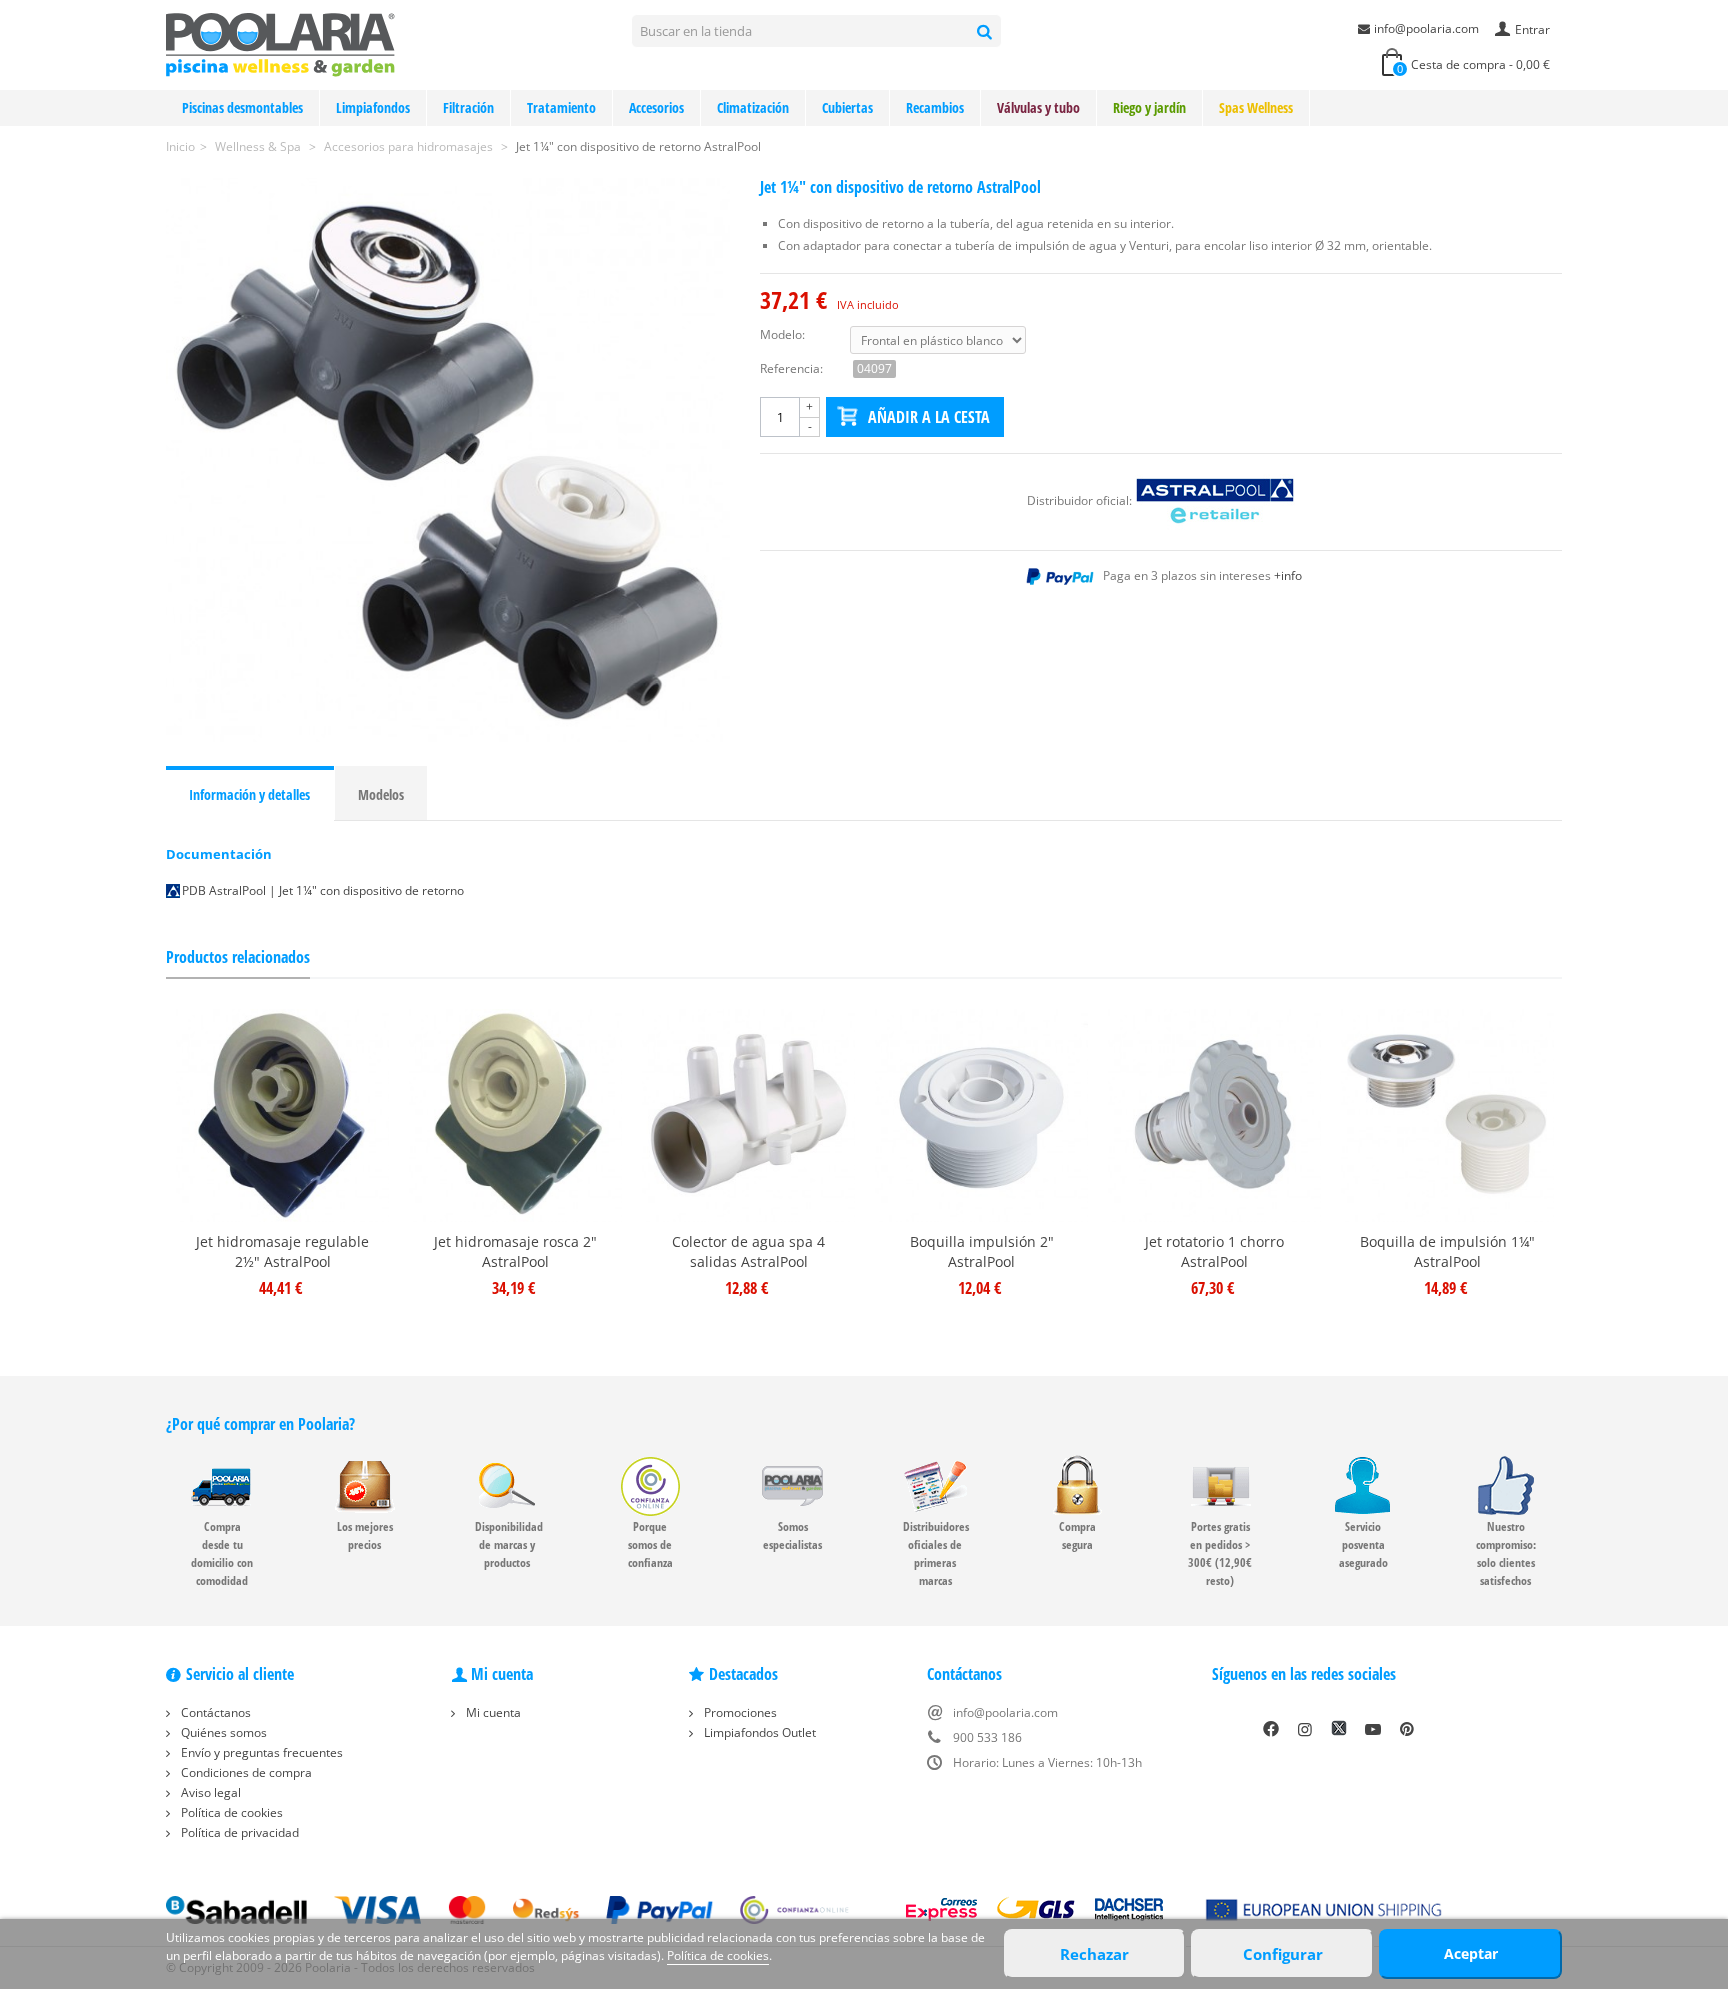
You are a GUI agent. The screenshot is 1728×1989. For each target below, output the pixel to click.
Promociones (739, 1712)
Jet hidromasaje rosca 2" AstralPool (515, 1252)
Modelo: (782, 334)
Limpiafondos (373, 107)
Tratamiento (561, 107)
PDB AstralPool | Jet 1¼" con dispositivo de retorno (323, 890)
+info (1288, 575)
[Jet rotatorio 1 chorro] (1214, 1115)
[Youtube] (1373, 1729)
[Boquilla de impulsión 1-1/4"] (1447, 1115)
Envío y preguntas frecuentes (260, 1752)
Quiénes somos (222, 1732)
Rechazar (1094, 1954)
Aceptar (1471, 1953)
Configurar (1283, 1954)
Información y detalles (249, 794)
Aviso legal (209, 1792)
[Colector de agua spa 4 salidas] (748, 1115)
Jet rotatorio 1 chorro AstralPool (1214, 1252)
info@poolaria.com (1426, 28)
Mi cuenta (492, 1712)
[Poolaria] (280, 43)
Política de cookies (230, 1812)
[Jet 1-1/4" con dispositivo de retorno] (448, 460)
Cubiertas (847, 107)
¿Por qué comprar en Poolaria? (260, 1424)
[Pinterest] (1407, 1729)
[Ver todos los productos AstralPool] (1215, 500)
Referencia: (791, 368)
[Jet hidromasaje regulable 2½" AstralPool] (282, 1115)
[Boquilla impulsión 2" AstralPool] (981, 1115)
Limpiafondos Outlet (758, 1732)
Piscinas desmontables (242, 107)
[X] (1339, 1729)
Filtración (468, 107)
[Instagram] (1305, 1729)
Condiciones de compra (245, 1772)
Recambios (935, 107)
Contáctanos (214, 1712)
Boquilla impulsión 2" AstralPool (982, 1252)
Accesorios (656, 107)
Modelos (381, 794)
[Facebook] (1271, 1729)
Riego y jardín (1149, 107)
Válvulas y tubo (1038, 107)
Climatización (753, 107)
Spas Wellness (1256, 107)
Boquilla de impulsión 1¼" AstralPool (1447, 1252)
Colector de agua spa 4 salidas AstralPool (748, 1252)
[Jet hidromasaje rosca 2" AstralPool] (515, 1115)
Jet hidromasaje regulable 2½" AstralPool (282, 1252)
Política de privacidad (238, 1832)
